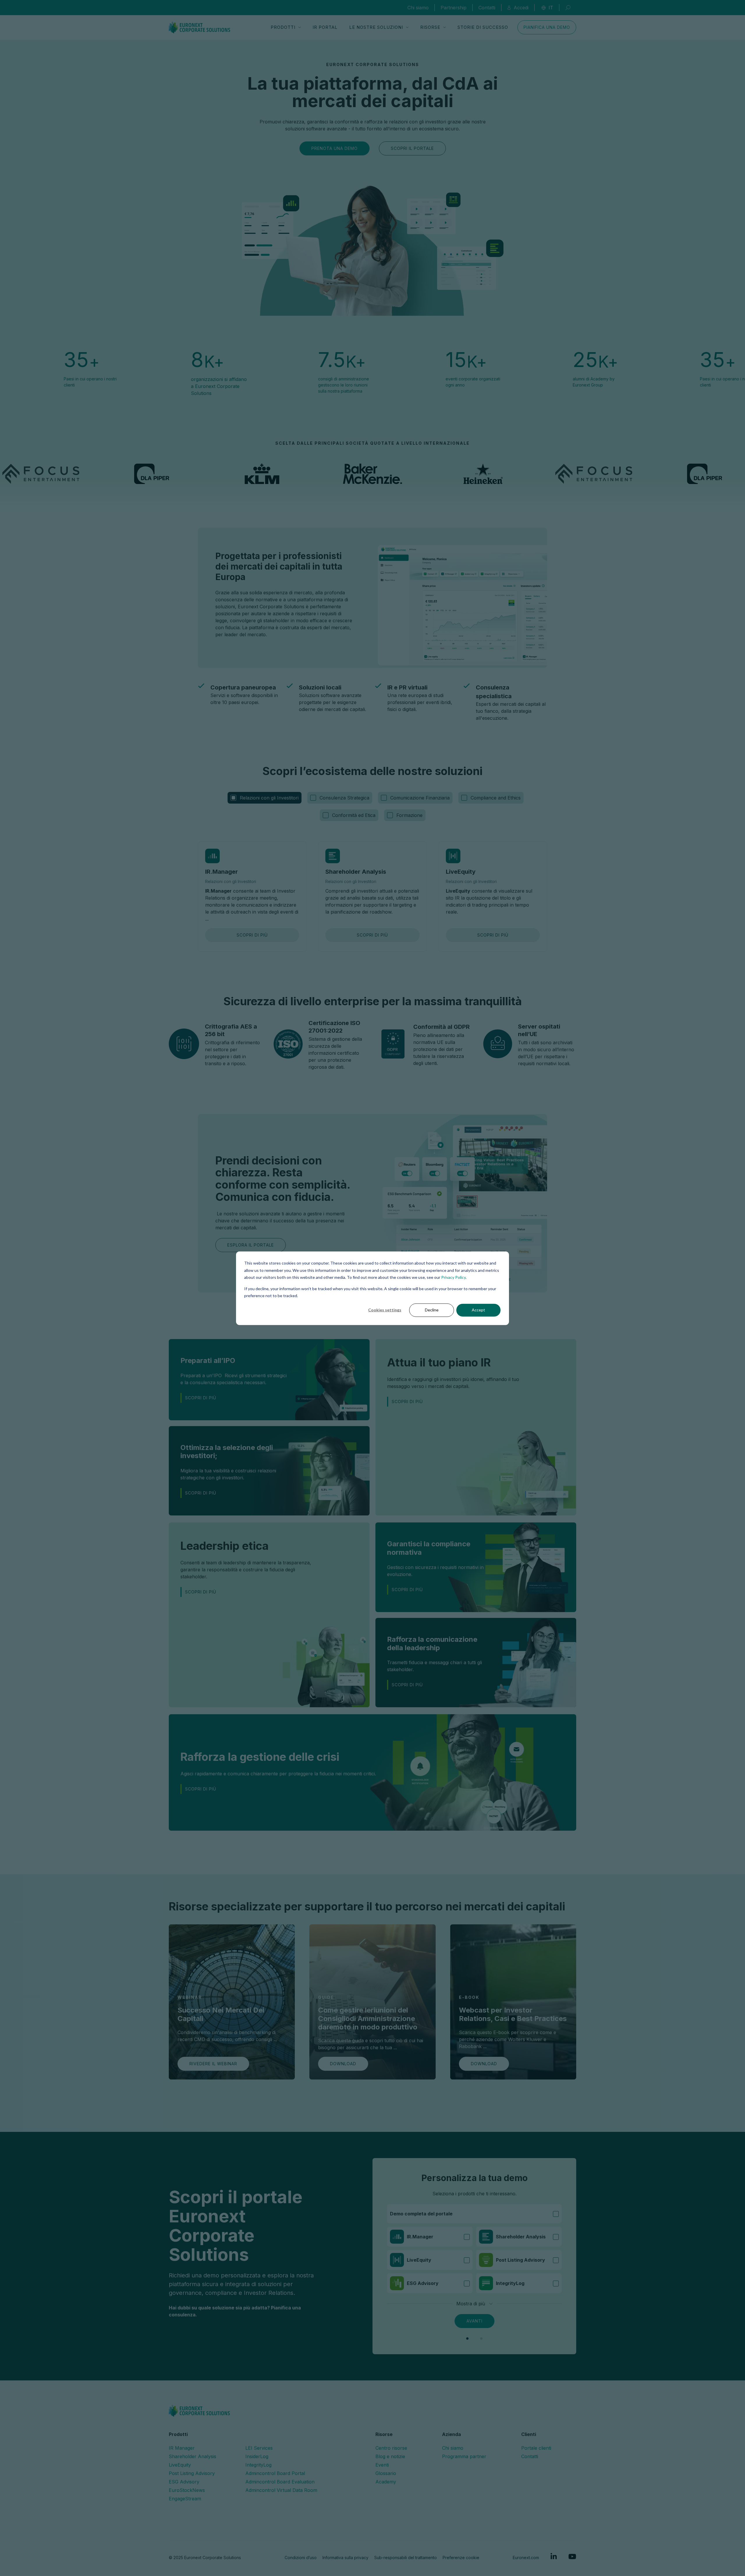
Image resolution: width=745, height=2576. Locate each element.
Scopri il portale (412, 148)
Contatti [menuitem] (530, 2456)
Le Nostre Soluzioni (376, 27)
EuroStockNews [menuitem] (187, 2490)
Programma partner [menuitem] (464, 2456)
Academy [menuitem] (386, 2482)
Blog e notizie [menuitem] (390, 2456)
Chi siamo (418, 8)
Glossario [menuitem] (386, 2473)
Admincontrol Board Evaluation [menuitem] (280, 2482)
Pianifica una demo (547, 27)
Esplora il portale (251, 1245)
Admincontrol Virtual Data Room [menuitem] (281, 2490)
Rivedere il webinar (213, 2064)
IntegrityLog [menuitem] (258, 2465)
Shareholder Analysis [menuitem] (193, 2456)
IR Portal (325, 27)
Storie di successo (483, 27)
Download (343, 2064)
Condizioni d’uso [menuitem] (301, 2558)
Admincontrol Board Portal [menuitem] (275, 2473)
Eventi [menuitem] (382, 2465)
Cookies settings (385, 1310)
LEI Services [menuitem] (259, 2448)
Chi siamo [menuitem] (453, 2448)
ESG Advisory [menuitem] (184, 2482)
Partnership (454, 8)
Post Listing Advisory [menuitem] (192, 2473)
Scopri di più (252, 935)
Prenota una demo (335, 148)
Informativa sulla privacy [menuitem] (345, 2558)
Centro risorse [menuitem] (391, 2448)
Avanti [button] (475, 2321)
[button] (467, 2339)
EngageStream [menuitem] (185, 2499)
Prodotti (283, 27)
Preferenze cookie (461, 2558)
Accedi (521, 8)
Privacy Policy (453, 1277)
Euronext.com (526, 2558)
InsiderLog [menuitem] (257, 2456)
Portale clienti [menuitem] (536, 2448)
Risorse (430, 27)
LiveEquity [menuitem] (180, 2465)
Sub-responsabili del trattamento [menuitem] (406, 2558)
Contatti (487, 8)
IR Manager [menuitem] (182, 2448)
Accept (478, 1310)
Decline (432, 1310)
